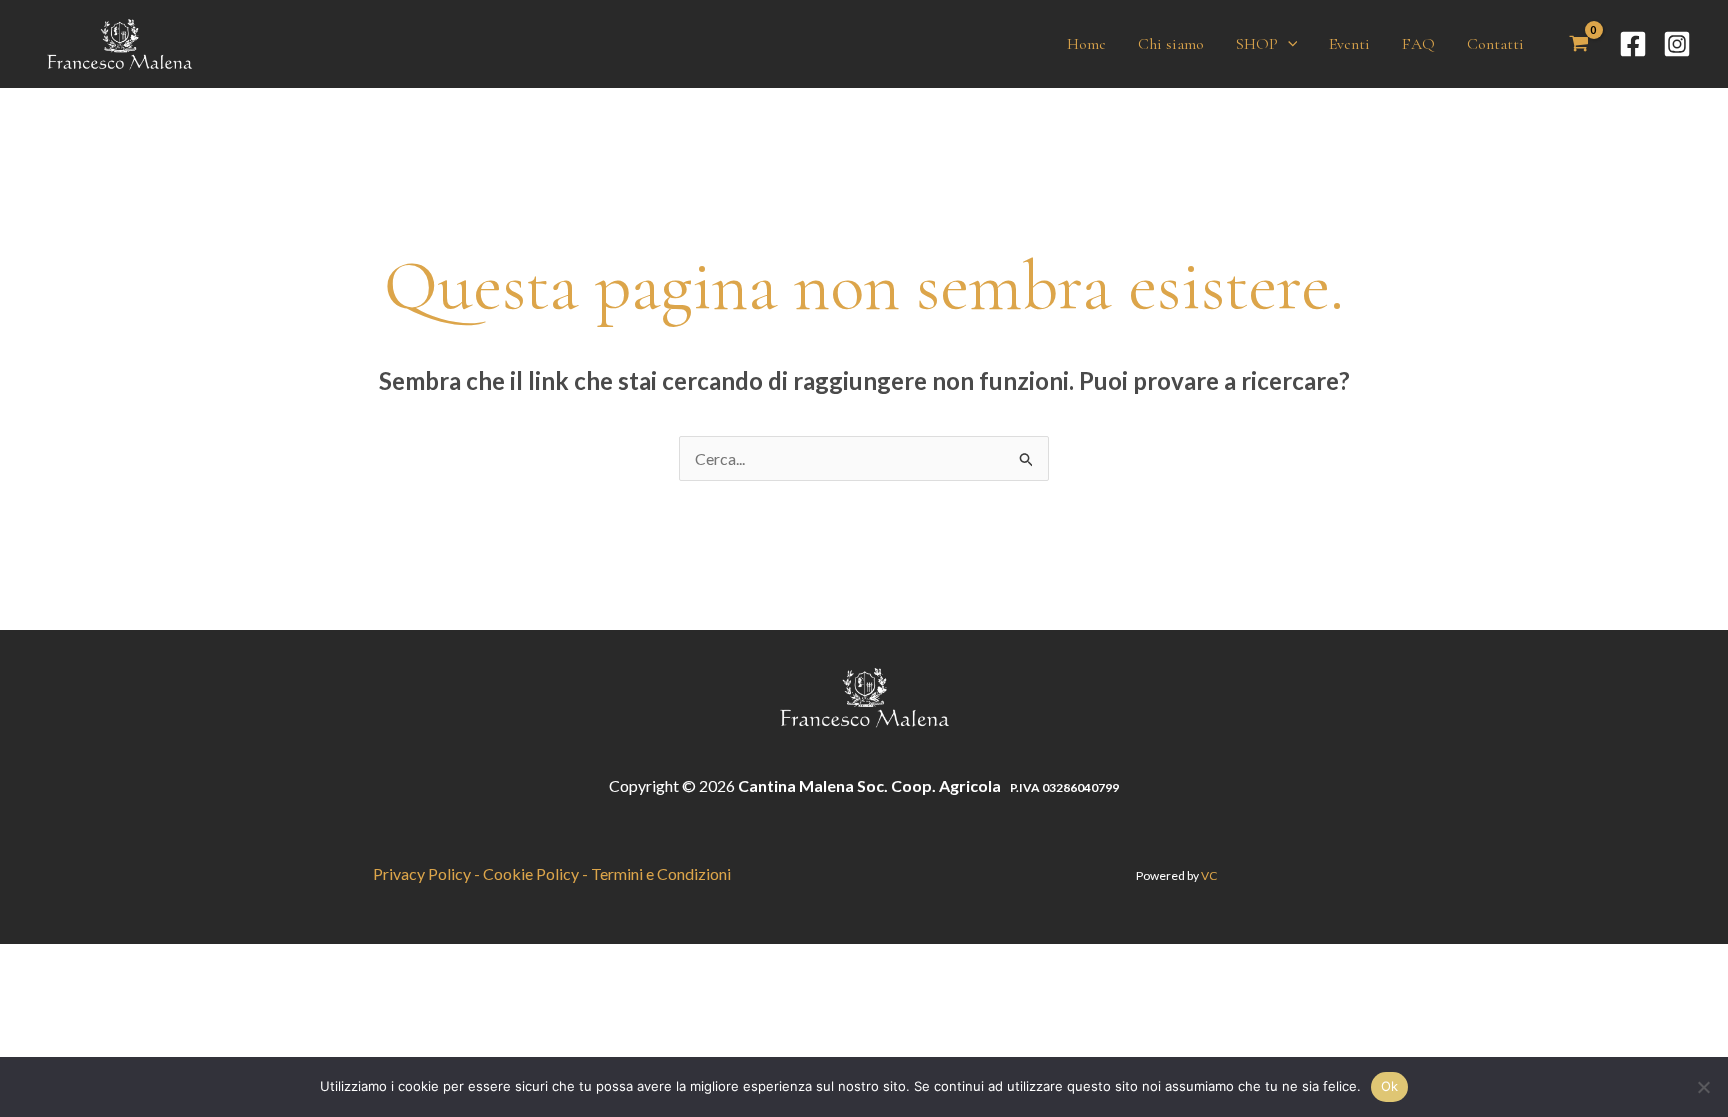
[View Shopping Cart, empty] (1578, 44)
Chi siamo (1171, 44)
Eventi (1349, 44)
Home (1086, 44)
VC (1209, 875)
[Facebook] (1633, 44)
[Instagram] (1677, 44)
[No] (1703, 1087)
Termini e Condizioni (661, 873)
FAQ (1418, 44)
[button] (1288, 44)
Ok (1390, 1086)
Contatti (1495, 44)
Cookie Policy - (537, 873)
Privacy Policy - (428, 873)
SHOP (1257, 44)
